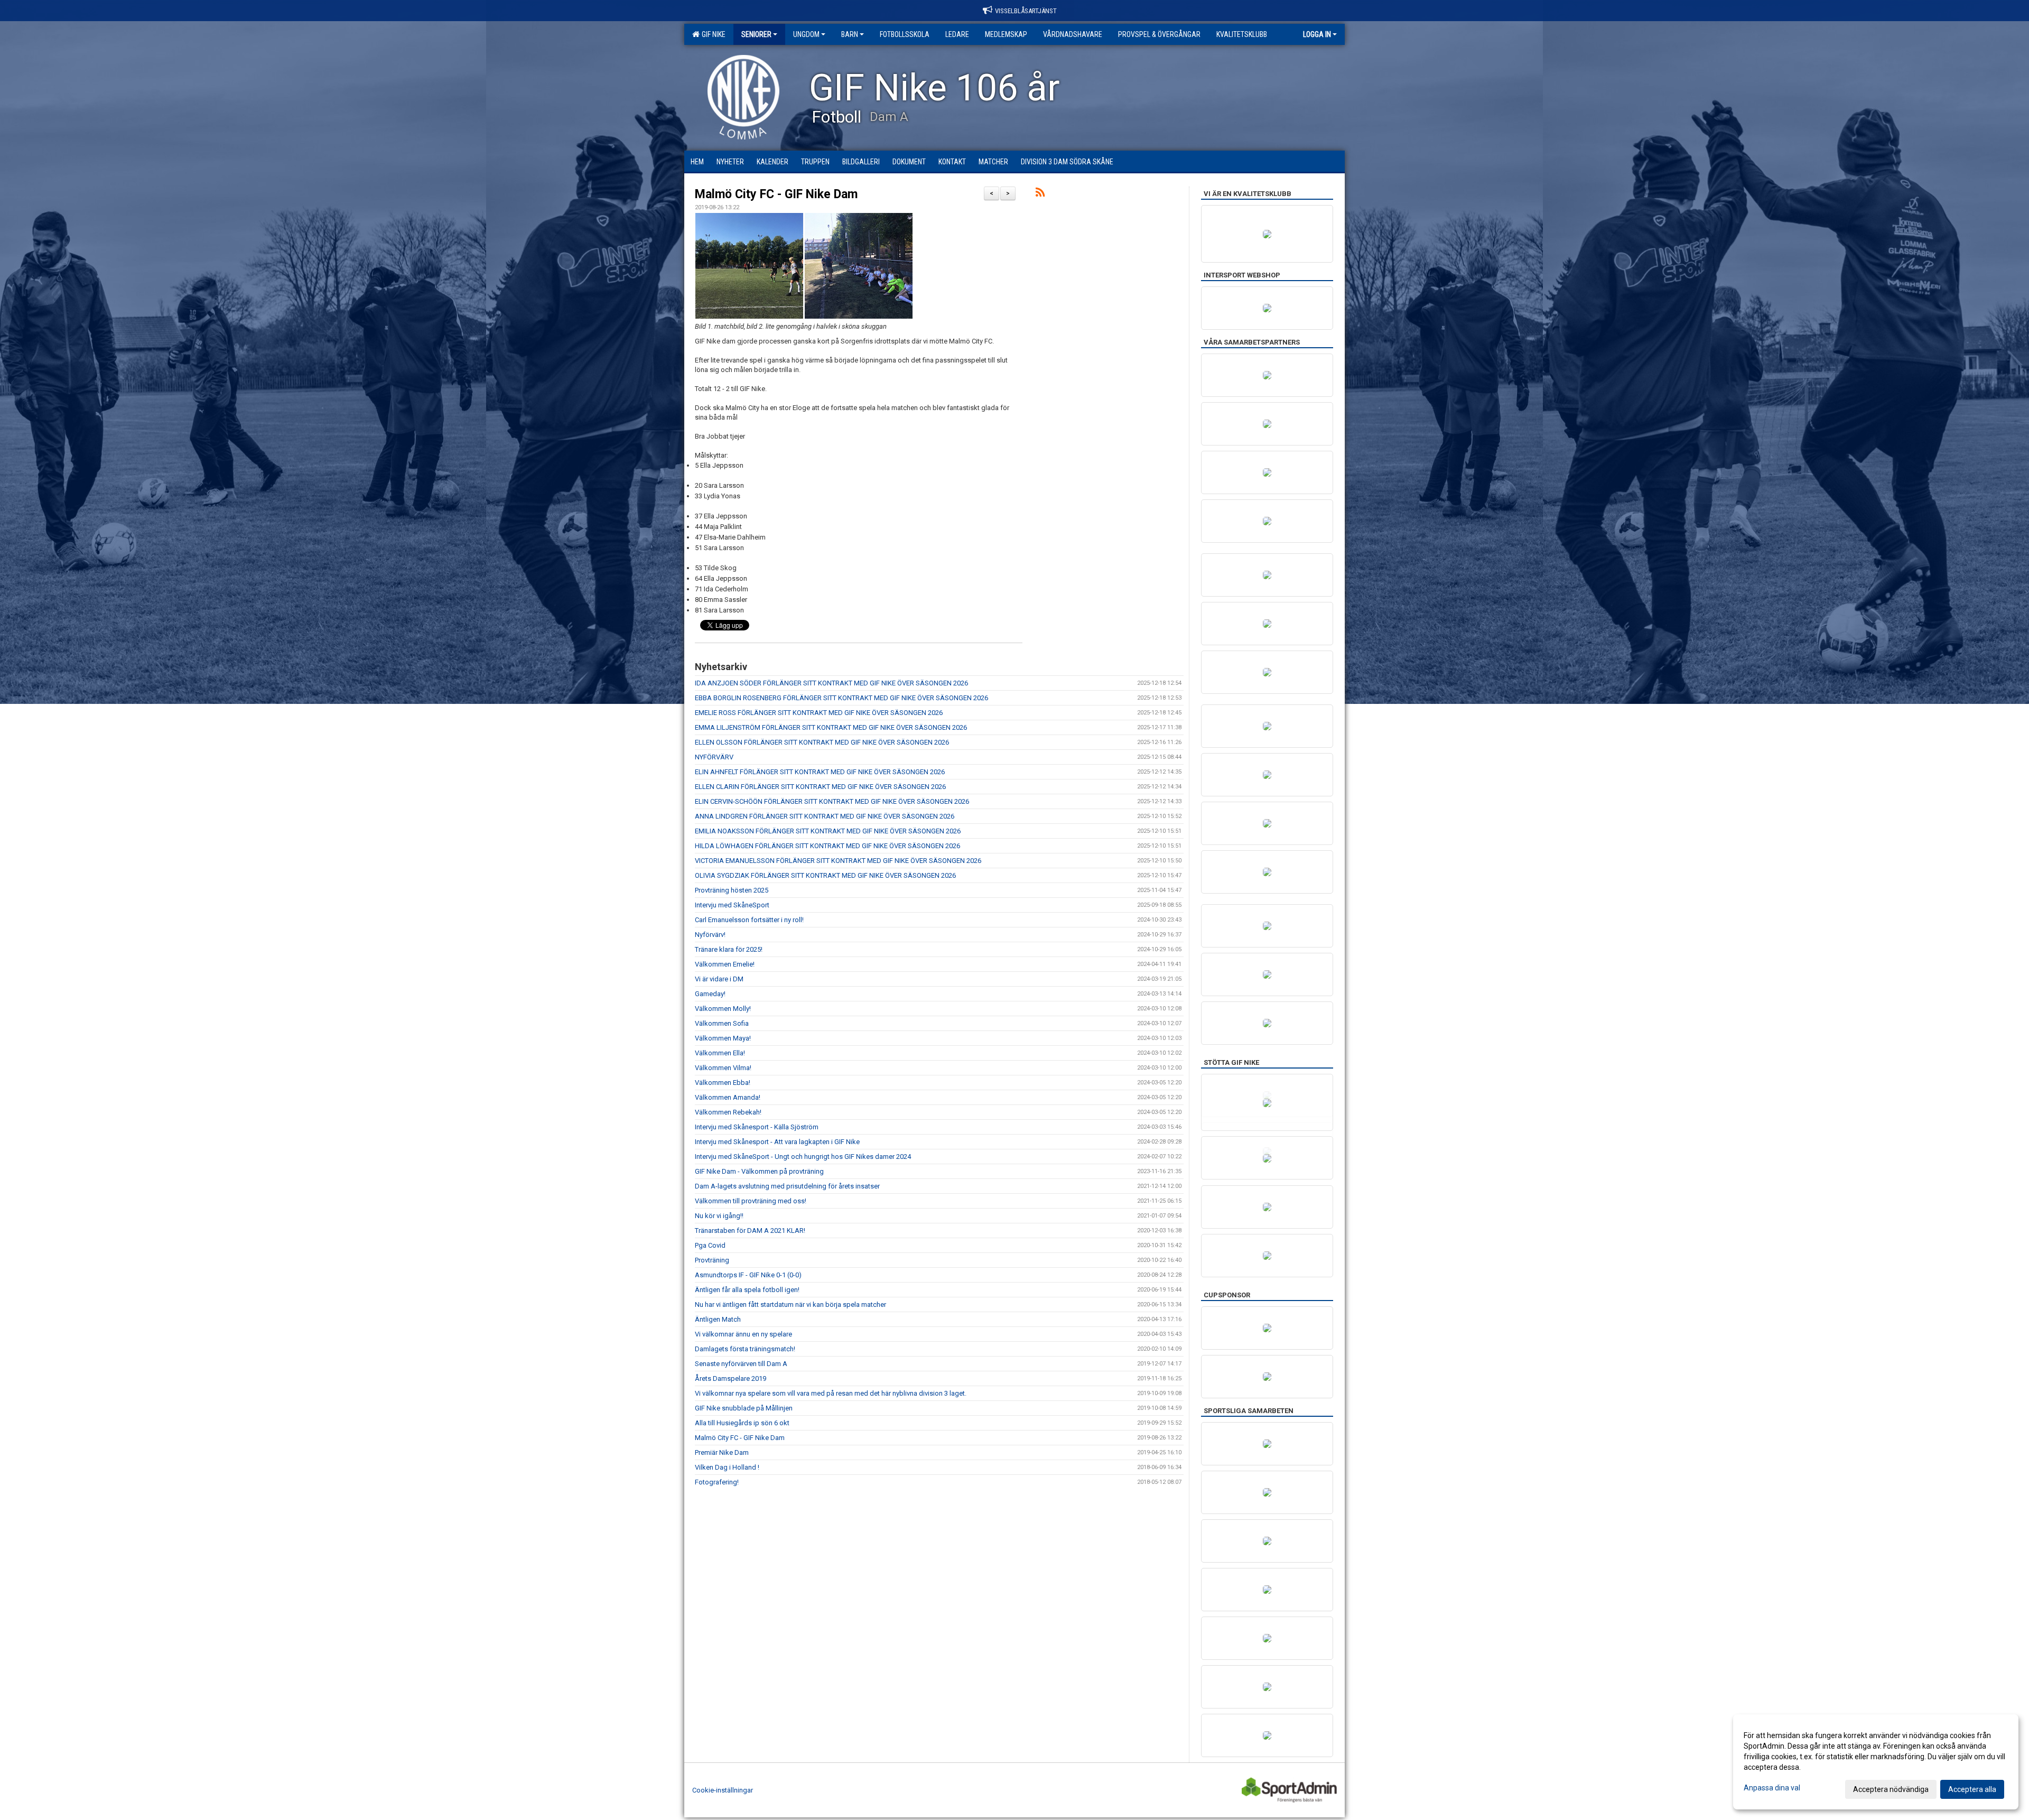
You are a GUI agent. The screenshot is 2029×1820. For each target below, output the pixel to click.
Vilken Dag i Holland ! (727, 1467)
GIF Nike (712, 34)
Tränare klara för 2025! (729, 949)
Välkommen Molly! (723, 1009)
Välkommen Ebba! (723, 1083)
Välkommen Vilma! (723, 1068)
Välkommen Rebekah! (728, 1112)
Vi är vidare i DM (719, 979)
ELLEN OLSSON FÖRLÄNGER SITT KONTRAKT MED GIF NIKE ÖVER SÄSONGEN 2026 (822, 742)
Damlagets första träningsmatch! (745, 1349)
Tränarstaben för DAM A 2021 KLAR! (750, 1231)
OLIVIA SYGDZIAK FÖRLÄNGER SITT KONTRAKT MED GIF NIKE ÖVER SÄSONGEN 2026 (825, 875)
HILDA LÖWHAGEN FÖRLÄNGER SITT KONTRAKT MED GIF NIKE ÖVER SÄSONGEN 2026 (827, 846)
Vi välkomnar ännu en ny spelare (743, 1334)
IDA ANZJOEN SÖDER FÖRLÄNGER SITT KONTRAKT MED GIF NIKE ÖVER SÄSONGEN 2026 (831, 683)
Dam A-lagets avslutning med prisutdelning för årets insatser (787, 1186)
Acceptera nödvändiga (1891, 1789)
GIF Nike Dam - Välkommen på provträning (759, 1171)
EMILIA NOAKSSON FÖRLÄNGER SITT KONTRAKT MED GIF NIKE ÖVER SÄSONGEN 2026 (828, 831)
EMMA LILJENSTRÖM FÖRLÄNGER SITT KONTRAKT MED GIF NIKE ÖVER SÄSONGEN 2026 (831, 727)
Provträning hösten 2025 (732, 890)
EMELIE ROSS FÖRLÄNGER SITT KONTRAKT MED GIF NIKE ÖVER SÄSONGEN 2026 (819, 713)
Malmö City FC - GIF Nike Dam (776, 194)
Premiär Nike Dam (722, 1452)
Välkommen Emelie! (725, 964)
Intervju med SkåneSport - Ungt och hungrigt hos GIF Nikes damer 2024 (803, 1157)
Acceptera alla (1972, 1789)
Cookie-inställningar (723, 1790)
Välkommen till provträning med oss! (751, 1201)
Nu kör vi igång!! (719, 1216)
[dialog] (1876, 1762)
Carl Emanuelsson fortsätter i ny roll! (749, 920)
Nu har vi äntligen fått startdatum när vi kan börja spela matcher (790, 1304)
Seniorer (756, 34)
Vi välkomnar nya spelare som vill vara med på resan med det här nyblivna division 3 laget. (831, 1393)
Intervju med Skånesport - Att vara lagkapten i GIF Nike (777, 1142)
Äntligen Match (718, 1319)
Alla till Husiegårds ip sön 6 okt (742, 1423)
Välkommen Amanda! (728, 1097)
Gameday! (710, 994)
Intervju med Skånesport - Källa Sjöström (757, 1127)
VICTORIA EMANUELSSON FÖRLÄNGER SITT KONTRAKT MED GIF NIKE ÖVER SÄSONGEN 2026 (838, 861)
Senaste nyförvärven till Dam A (741, 1364)
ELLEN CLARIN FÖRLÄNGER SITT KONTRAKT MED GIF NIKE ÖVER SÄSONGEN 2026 (820, 787)
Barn (850, 34)
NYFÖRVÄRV (714, 757)
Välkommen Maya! (723, 1038)
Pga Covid (710, 1245)
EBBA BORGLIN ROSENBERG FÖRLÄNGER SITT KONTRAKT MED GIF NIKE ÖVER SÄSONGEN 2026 (841, 698)
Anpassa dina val (1772, 1788)
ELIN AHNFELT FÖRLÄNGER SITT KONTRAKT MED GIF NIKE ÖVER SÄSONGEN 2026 (820, 772)
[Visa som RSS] (1040, 194)
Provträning (712, 1260)
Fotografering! (717, 1482)
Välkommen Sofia (722, 1023)
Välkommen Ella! (720, 1053)
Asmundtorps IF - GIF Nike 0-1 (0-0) (748, 1275)
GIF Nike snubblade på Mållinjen (744, 1408)
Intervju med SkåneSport (732, 905)
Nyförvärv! (710, 935)
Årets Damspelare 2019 (730, 1378)
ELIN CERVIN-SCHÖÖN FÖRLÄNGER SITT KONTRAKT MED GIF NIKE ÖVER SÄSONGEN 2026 (832, 801)
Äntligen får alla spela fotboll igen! (747, 1290)
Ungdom (806, 34)
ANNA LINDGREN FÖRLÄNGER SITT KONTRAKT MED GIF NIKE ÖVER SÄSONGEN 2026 (825, 816)
